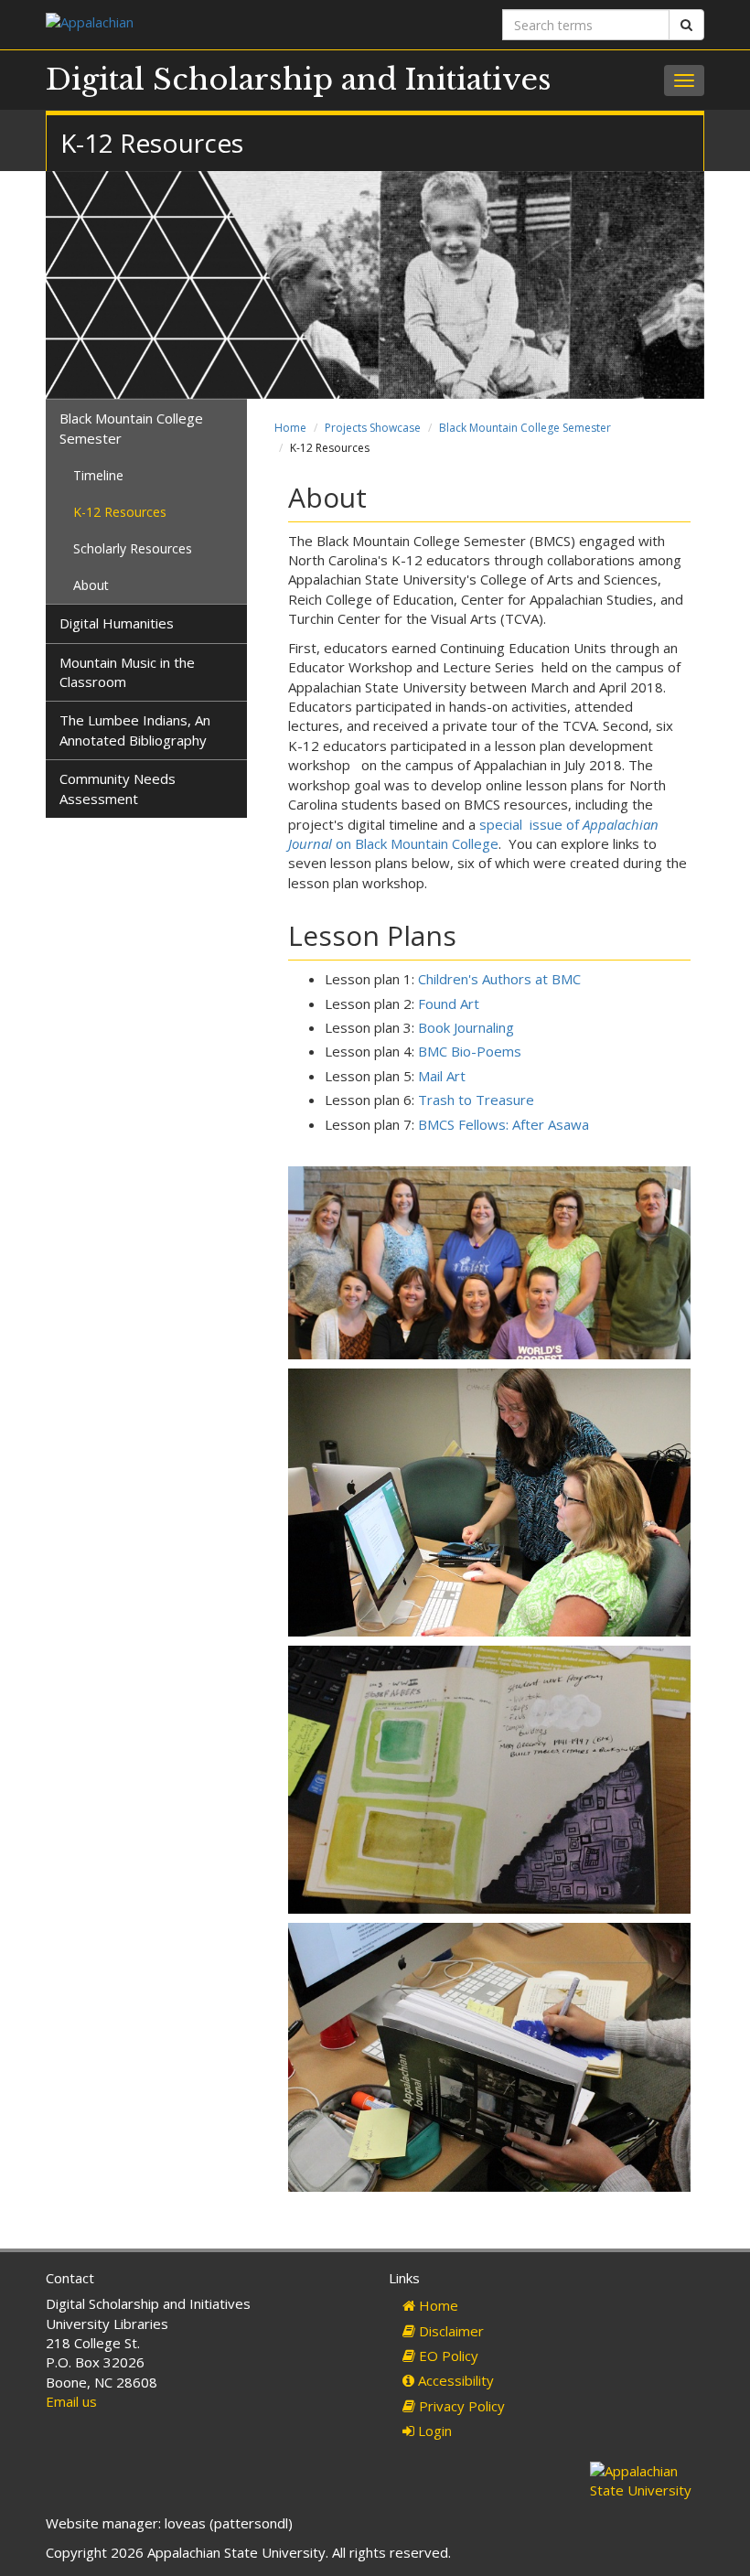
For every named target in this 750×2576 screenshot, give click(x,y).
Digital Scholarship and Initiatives (299, 80)
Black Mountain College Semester (525, 428)
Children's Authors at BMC (499, 979)
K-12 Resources (120, 512)
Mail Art (442, 1076)
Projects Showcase (373, 428)
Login (433, 2431)
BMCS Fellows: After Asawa (504, 1124)
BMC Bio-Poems (470, 1051)
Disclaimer (450, 2331)
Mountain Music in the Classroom (127, 672)
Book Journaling (466, 1027)
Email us (71, 2401)
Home (290, 428)
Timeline (98, 475)
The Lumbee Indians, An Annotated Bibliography (135, 730)
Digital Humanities (117, 623)
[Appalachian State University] (204, 24)
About (91, 585)
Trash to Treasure (476, 1100)
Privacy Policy (460, 2406)
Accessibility (454, 2380)
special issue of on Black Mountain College (473, 834)
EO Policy (447, 2356)
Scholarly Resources (133, 548)
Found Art (449, 1004)
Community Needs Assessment (118, 788)
